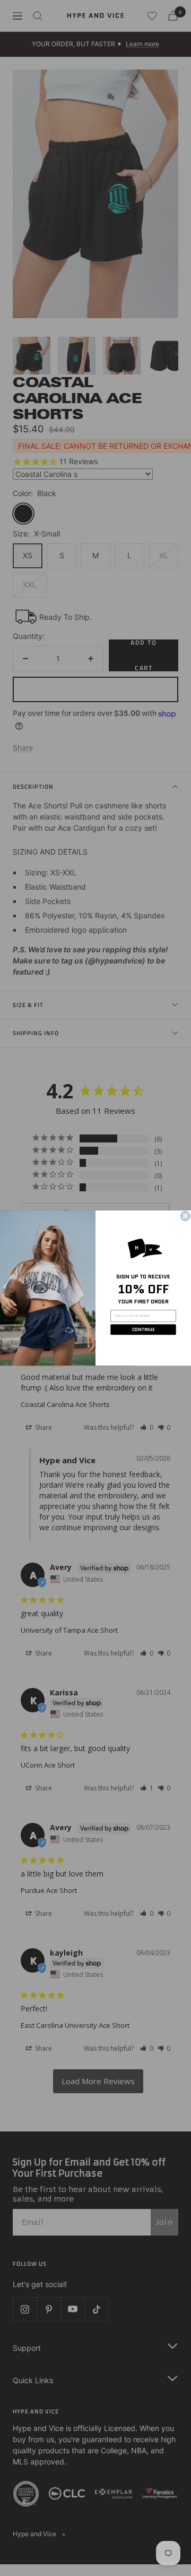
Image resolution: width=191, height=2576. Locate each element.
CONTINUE (144, 1329)
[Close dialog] (185, 1216)
